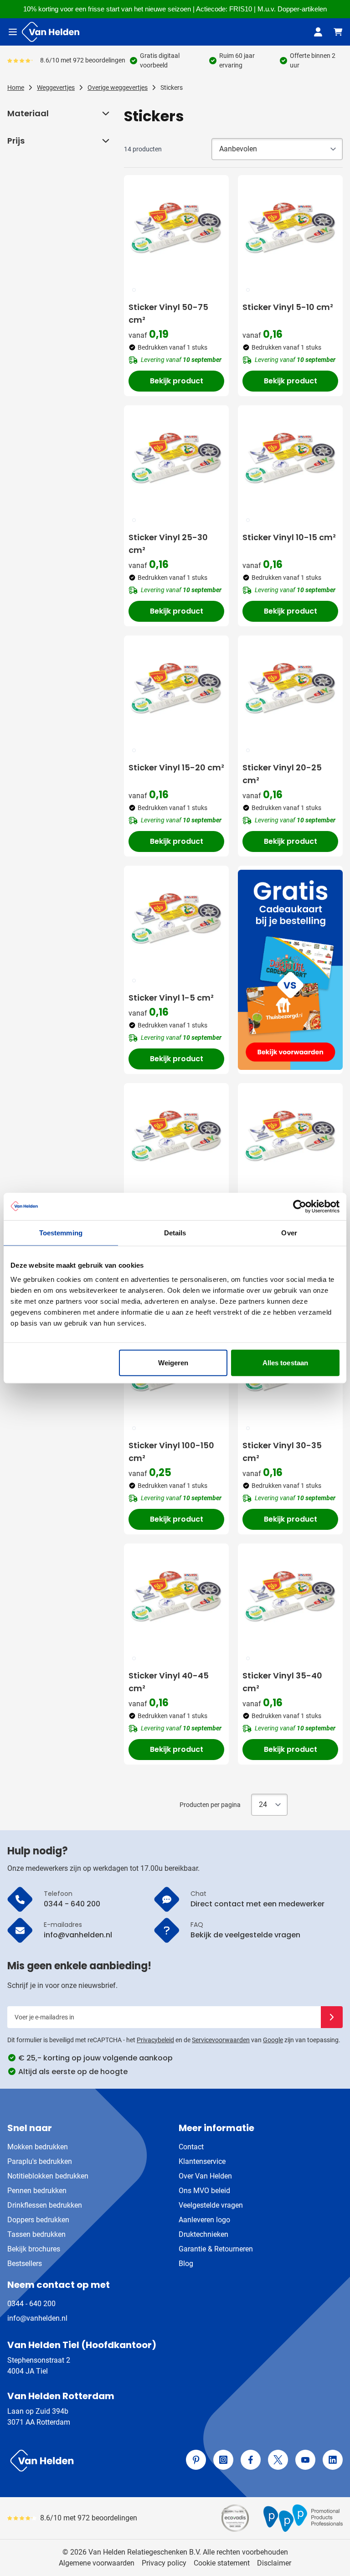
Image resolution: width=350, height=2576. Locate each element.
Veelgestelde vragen (211, 2205)
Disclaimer (274, 2563)
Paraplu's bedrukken (40, 2161)
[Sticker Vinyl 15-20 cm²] (176, 688)
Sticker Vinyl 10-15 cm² (289, 537)
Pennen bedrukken (37, 2191)
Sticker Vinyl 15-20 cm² (176, 767)
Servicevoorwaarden (221, 2040)
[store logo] (89, 2461)
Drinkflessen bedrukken (45, 2205)
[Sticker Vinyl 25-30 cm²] (176, 458)
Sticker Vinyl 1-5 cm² (171, 998)
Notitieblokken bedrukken (48, 2176)
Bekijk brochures (34, 2249)
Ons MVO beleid (204, 2191)
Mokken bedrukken (38, 2147)
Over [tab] (289, 1232)
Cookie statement (222, 2563)
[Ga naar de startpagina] (51, 32)
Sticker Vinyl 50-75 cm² (168, 313)
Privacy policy (164, 2563)
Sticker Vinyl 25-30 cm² (168, 544)
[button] (105, 114)
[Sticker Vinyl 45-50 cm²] (176, 1136)
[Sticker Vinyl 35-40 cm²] (290, 1596)
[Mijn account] (318, 32)
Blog (186, 2264)
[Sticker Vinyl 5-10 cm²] (290, 227)
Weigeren (173, 1363)
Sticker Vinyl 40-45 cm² (169, 1682)
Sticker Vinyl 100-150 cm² (171, 1452)
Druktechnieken (203, 2234)
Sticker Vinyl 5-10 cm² (288, 307)
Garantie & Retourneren (216, 2249)
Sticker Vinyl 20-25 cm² (282, 774)
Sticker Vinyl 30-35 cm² (282, 1452)
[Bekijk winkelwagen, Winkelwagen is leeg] (338, 32)
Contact (191, 2147)
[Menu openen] (13, 32)
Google (273, 2040)
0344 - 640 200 (31, 2304)
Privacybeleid (155, 2040)
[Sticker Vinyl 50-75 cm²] (176, 227)
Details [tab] (175, 1232)
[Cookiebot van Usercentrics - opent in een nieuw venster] (300, 1206)
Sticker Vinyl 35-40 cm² (282, 1682)
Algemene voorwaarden (97, 2563)
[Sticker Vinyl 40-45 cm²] (176, 1596)
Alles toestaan (285, 1363)
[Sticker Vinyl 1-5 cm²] (176, 918)
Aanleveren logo (204, 2220)
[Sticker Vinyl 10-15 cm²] (290, 458)
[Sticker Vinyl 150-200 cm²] (290, 1136)
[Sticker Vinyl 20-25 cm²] (290, 688)
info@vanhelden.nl (37, 2318)
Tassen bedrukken (36, 2234)
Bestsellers (25, 2264)
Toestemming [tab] (61, 1232)
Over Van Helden (205, 2176)
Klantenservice (202, 2161)
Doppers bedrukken (38, 2220)
